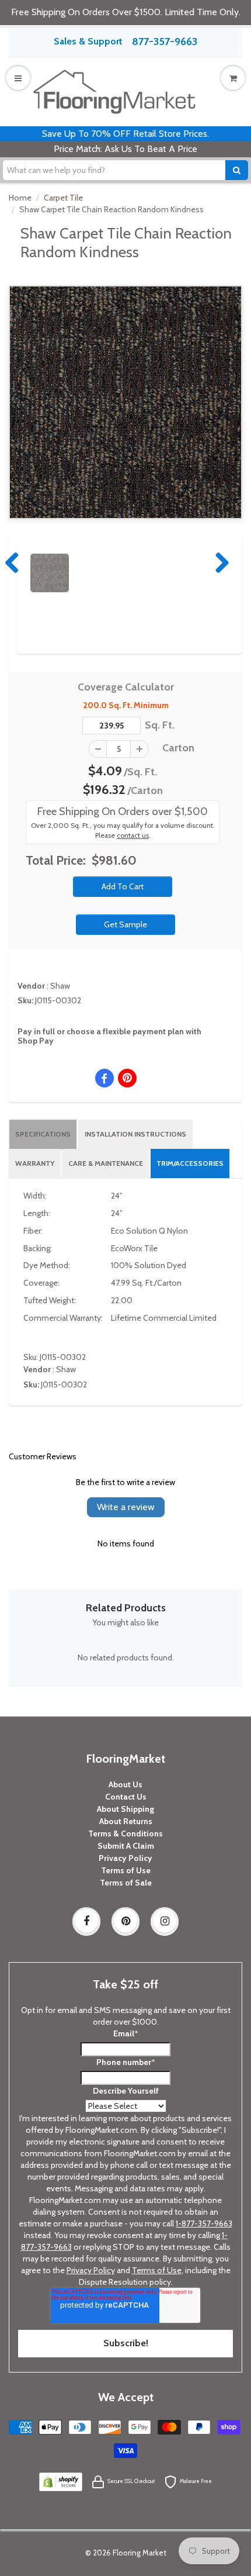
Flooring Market (140, 2553)
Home (20, 198)
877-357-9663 (165, 42)
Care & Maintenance (106, 1163)
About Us (125, 1784)
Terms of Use (126, 1870)
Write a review (126, 1507)
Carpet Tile (63, 198)
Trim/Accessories (190, 1163)
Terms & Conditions (125, 1833)
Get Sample (125, 924)
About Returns (126, 1821)
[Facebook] (86, 1921)
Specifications (43, 1134)
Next (219, 562)
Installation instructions (135, 1134)
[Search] (237, 170)
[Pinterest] (125, 1921)
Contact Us (126, 1797)
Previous (13, 562)
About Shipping (125, 1809)
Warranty (35, 1163)
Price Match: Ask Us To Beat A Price (125, 149)
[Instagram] (165, 1921)
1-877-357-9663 (204, 2223)
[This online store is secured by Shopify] (61, 2481)
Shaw (60, 986)
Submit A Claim (126, 1846)
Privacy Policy (125, 1858)
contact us (133, 835)
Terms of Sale (126, 1883)
